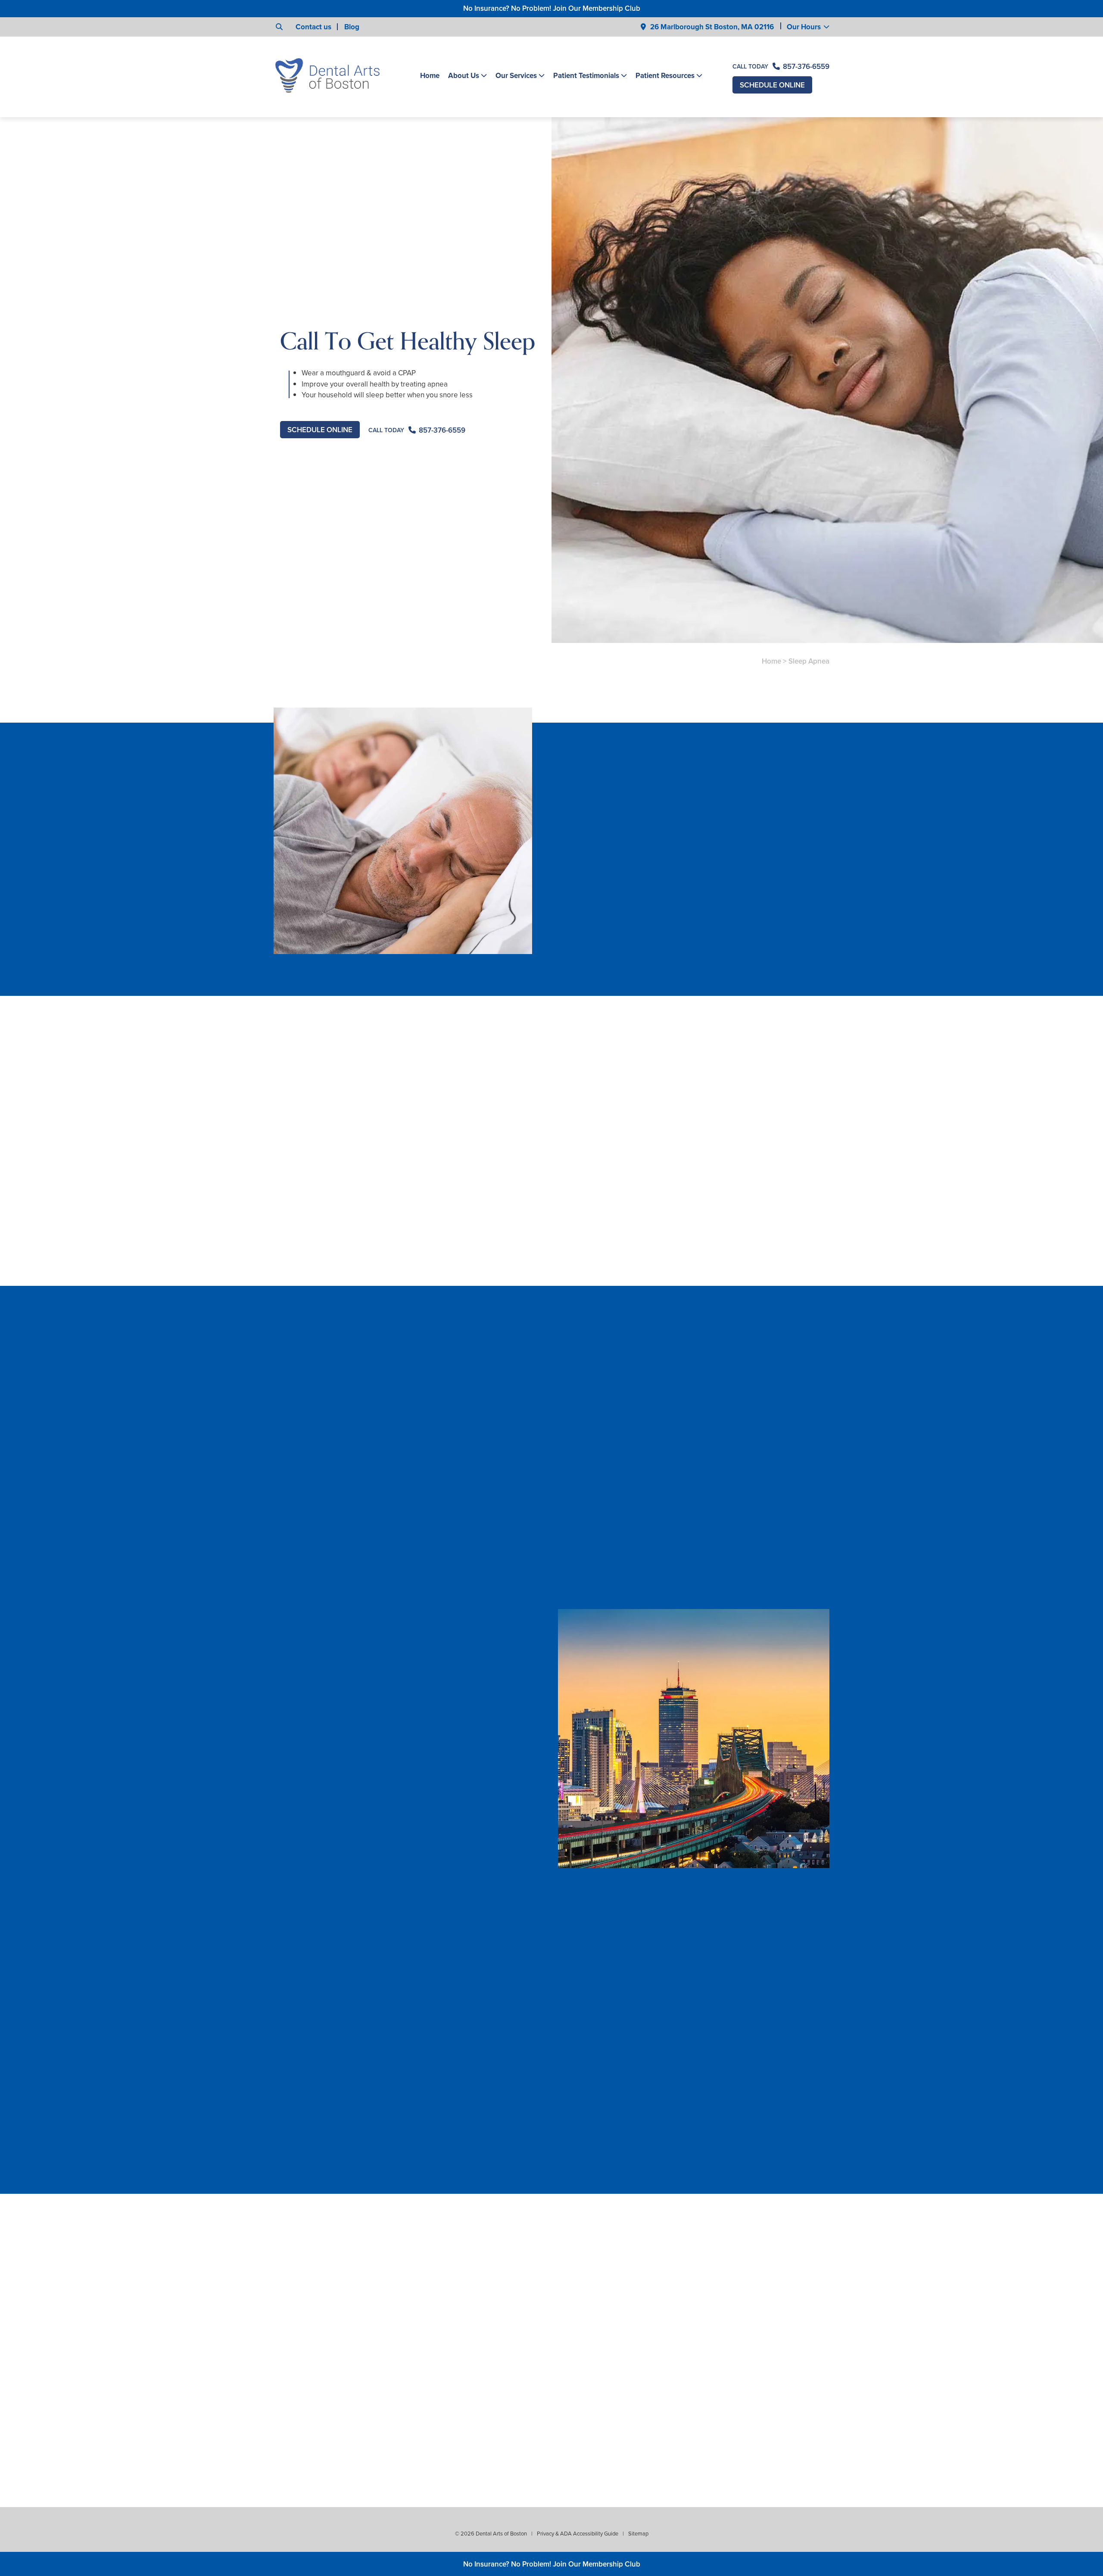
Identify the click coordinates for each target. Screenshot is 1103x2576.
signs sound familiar (644, 1108)
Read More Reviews (345, 2212)
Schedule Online (772, 85)
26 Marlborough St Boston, (712, 27)
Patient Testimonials (586, 76)
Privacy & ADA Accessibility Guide (578, 2534)
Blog (352, 27)
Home (430, 76)
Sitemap (638, 2534)
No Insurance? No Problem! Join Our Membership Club (552, 8)
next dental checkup (407, 1119)
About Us (464, 76)
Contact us (313, 27)
